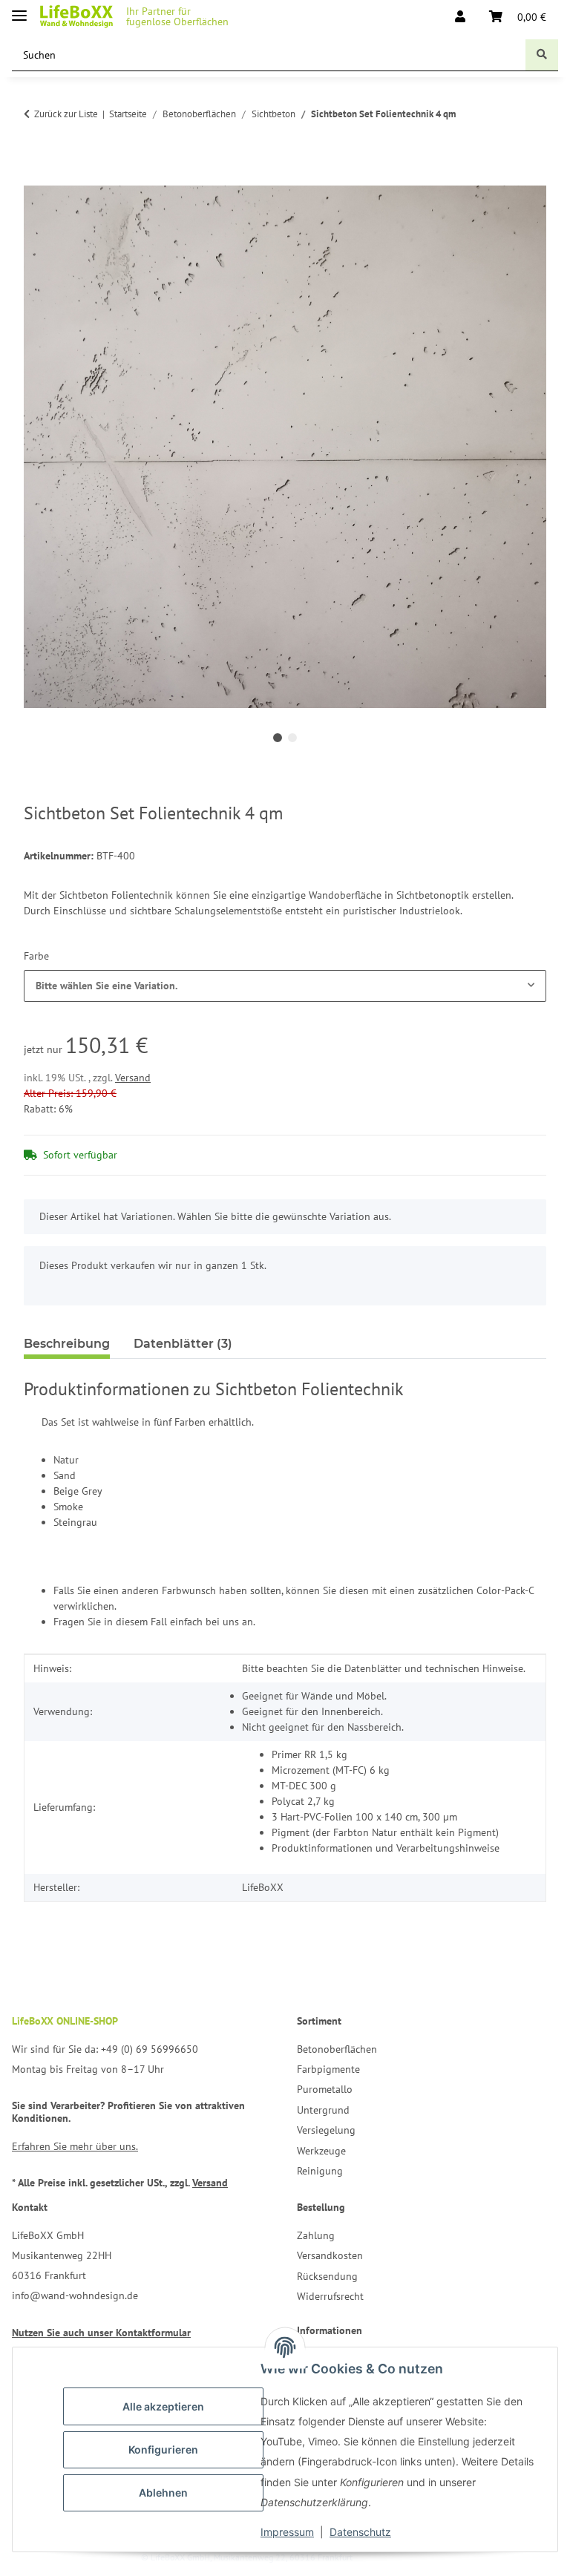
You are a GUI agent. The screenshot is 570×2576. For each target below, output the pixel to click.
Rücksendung (327, 2276)
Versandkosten (330, 2255)
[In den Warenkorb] (36, 177)
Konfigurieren (163, 2449)
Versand (133, 1078)
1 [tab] (278, 738)
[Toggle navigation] (19, 9)
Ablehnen (163, 2493)
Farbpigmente (328, 2069)
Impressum (287, 2532)
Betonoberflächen (337, 2049)
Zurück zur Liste (66, 114)
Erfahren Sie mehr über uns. (75, 2146)
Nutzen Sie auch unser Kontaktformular (101, 2333)
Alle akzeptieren (163, 2406)
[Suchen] (542, 55)
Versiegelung (326, 2130)
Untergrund (323, 2110)
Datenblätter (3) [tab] (183, 1344)
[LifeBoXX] (76, 17)
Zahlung (316, 2235)
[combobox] (285, 986)
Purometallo (325, 2089)
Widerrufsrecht (330, 2296)
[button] (460, 16)
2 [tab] (292, 738)
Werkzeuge (321, 2151)
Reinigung (320, 2171)
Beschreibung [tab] (67, 1344)
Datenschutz (360, 2532)
